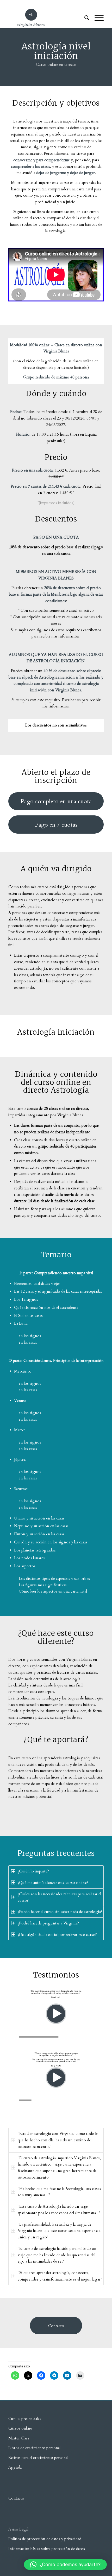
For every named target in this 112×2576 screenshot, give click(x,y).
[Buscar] (84, 18)
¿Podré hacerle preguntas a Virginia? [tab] (48, 1923)
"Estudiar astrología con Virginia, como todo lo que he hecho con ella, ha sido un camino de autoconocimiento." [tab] (58, 2140)
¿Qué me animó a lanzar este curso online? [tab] (53, 1883)
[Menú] (97, 18)
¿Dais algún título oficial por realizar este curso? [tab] (57, 1935)
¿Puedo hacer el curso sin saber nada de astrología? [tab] (60, 1912)
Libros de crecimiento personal (34, 2448)
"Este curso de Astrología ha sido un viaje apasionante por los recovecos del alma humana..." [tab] (59, 2210)
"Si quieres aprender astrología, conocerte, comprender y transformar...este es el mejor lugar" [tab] (60, 2276)
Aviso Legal (18, 2529)
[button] (56, 2014)
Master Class (19, 2438)
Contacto (16, 2498)
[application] (56, 2014)
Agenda (15, 2467)
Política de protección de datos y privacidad (45, 2539)
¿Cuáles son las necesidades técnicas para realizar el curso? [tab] (59, 1897)
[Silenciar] (99, 2037)
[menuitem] (84, 18)
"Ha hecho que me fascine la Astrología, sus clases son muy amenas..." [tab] (59, 2192)
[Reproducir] (13, 2037)
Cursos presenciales (25, 2419)
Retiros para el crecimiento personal (39, 2458)
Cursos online (20, 2428)
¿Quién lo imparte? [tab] (33, 1871)
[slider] (46, 2037)
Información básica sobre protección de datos (47, 2549)
